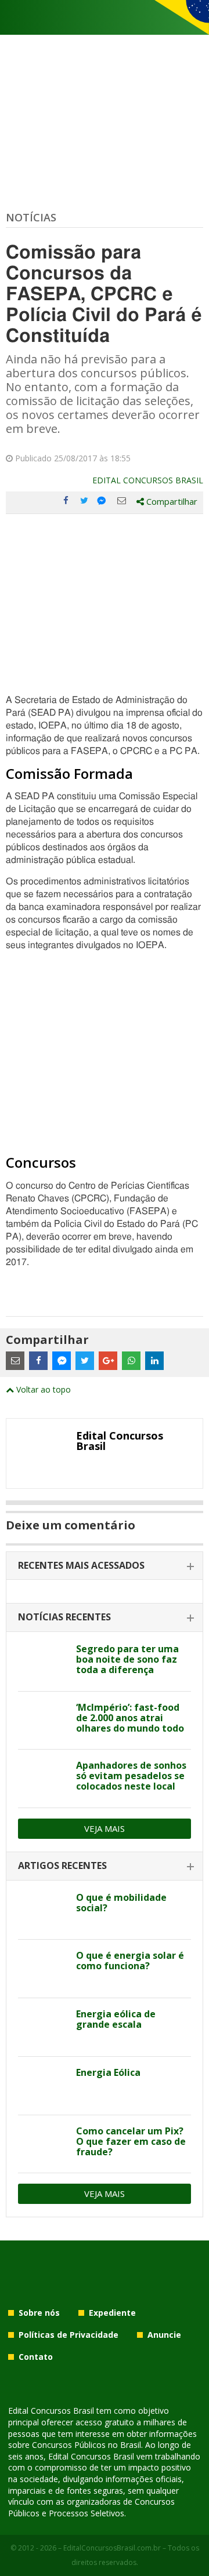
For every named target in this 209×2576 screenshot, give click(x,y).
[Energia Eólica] (43, 2086)
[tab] (105, 1566)
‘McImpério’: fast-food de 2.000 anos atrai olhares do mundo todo (130, 1718)
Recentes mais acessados (81, 1565)
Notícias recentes (64, 1617)
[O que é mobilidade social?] (43, 1911)
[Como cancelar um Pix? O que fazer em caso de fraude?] (43, 2144)
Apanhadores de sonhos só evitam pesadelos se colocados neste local (131, 1776)
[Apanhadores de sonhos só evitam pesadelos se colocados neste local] (43, 1779)
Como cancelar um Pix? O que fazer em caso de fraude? (131, 2141)
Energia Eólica (108, 2072)
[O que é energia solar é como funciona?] (43, 1969)
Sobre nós (39, 2313)
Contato (36, 2357)
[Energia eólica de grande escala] (43, 2027)
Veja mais (105, 1828)
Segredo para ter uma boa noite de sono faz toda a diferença (127, 1659)
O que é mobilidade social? (121, 1903)
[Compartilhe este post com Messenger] (103, 501)
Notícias (31, 217)
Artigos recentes (62, 1865)
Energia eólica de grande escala (116, 2019)
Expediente (112, 2313)
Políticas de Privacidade (69, 2335)
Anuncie (164, 2335)
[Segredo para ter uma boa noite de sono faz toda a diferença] (43, 1662)
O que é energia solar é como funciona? (130, 1961)
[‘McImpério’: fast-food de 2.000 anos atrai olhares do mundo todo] (43, 1721)
